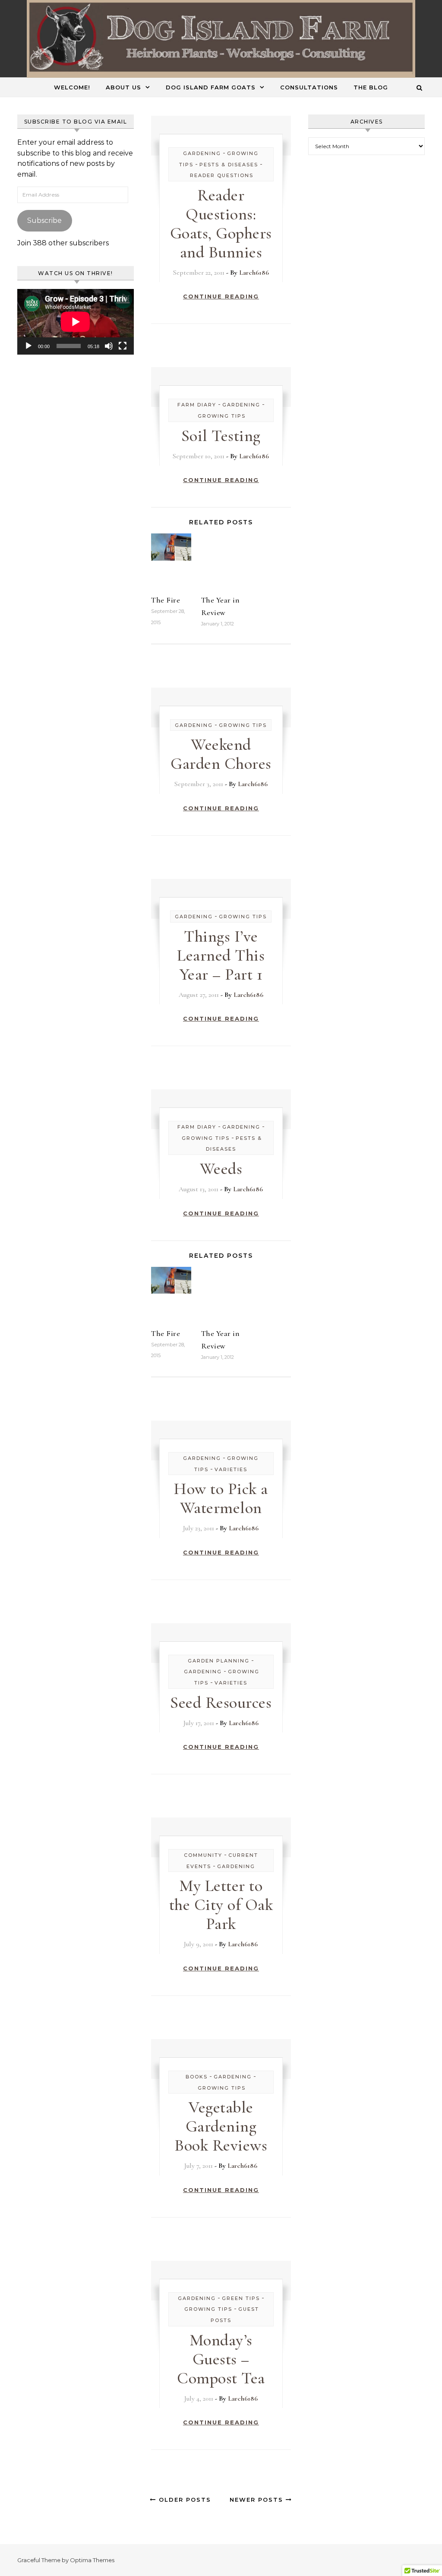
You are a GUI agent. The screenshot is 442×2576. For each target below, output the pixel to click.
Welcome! (72, 87)
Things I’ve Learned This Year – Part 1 (221, 955)
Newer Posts (258, 2500)
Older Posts (184, 2500)
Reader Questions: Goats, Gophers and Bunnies (221, 224)
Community (203, 1855)
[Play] (28, 346)
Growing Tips (222, 416)
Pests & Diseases (229, 165)
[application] (76, 322)
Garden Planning (219, 1661)
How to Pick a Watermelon (221, 1498)
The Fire (166, 600)
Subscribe (44, 220)
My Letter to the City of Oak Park (221, 1905)
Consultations (309, 87)
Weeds (221, 1169)
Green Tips (241, 2298)
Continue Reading (221, 296)
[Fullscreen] (123, 346)
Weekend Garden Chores (221, 754)
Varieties (231, 1469)
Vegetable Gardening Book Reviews (221, 2126)
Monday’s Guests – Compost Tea (221, 2359)
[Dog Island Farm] (221, 39)
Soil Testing (221, 436)
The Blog (371, 87)
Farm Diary (197, 405)
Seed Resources (221, 1703)
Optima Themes (92, 2560)
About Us (123, 87)
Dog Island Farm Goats (211, 87)
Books (197, 2077)
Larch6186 (254, 273)
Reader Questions (222, 175)
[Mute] (109, 346)
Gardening (202, 153)
